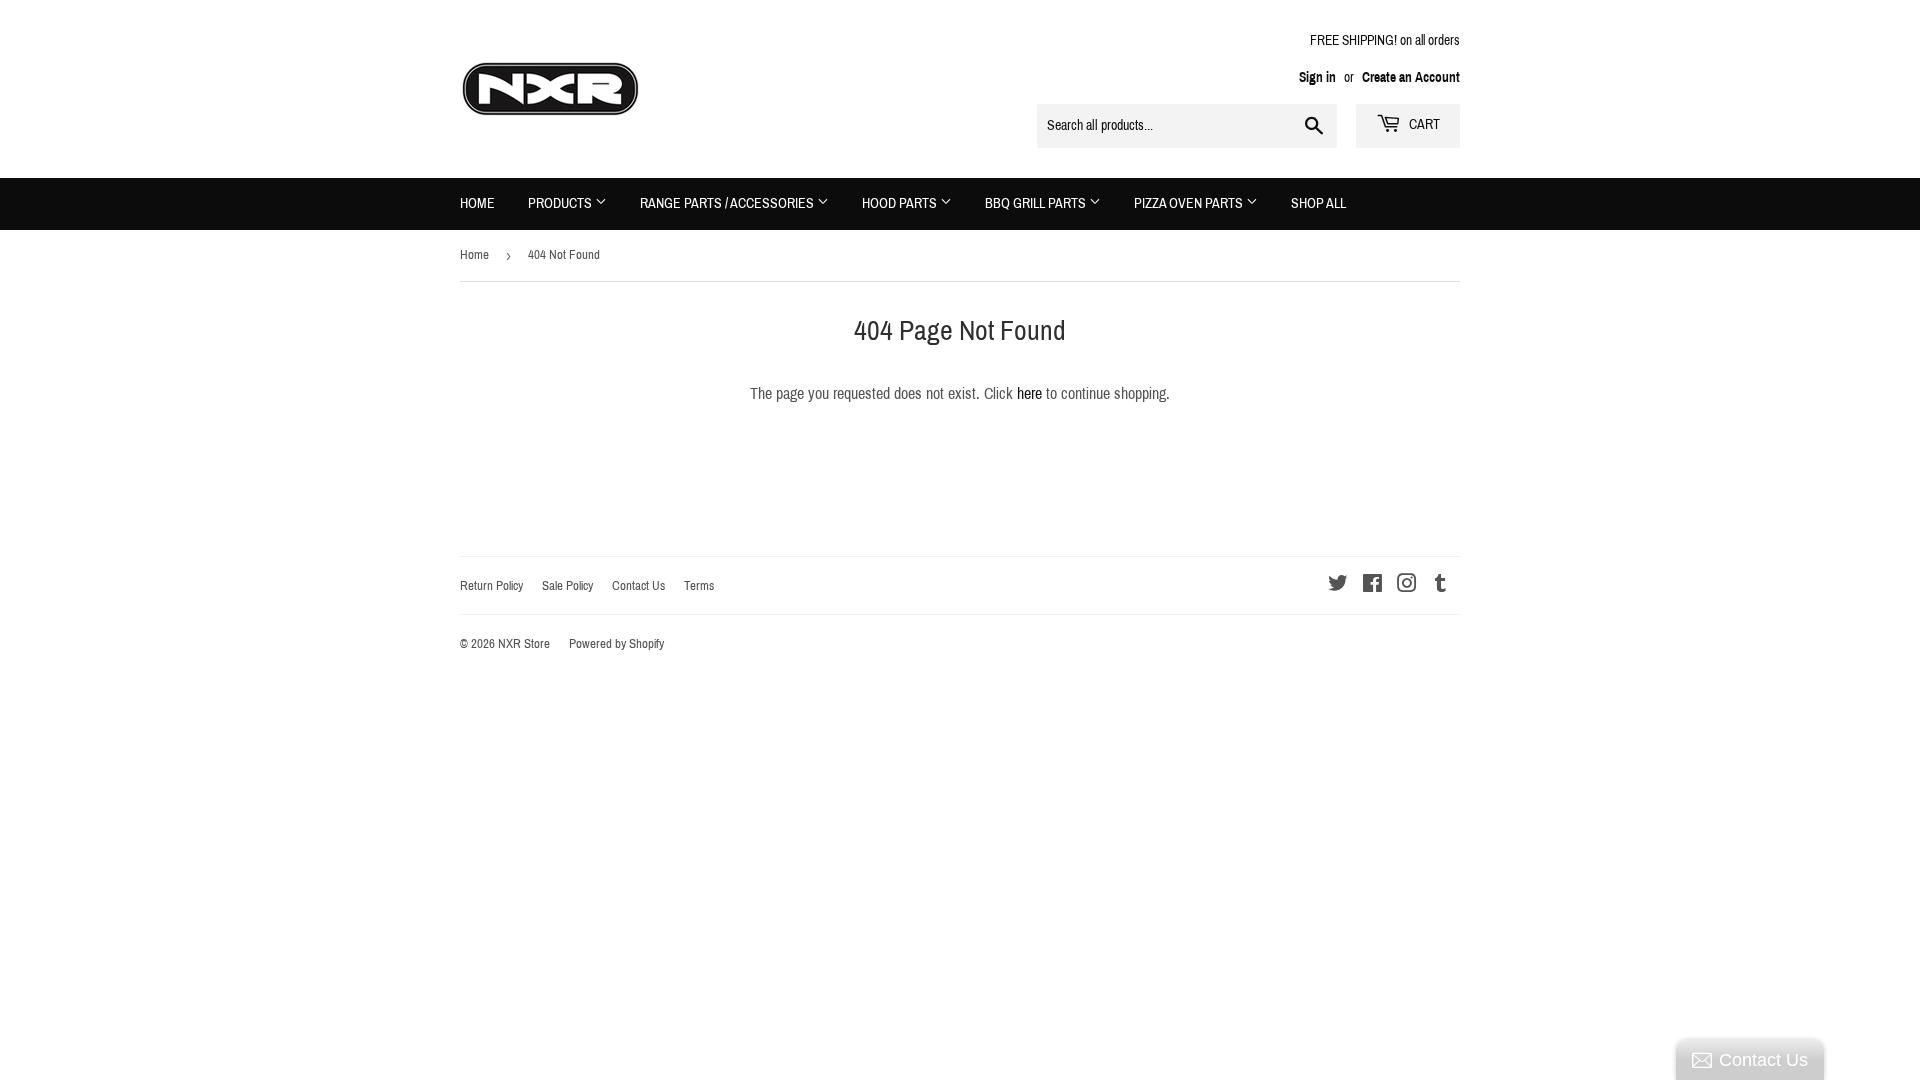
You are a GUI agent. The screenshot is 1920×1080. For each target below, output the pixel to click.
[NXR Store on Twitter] (1338, 585)
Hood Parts (901, 203)
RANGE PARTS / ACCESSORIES (728, 203)
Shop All (1318, 203)
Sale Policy (567, 586)
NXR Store (524, 644)
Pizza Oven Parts (1190, 203)
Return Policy (491, 586)
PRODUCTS (561, 203)
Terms (699, 586)
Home (477, 203)
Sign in (1317, 77)
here (1029, 393)
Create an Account (1411, 77)
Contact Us (638, 586)
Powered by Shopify (616, 644)
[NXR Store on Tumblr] (1440, 585)
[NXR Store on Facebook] (1372, 585)
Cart (1423, 124)
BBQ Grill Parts (1037, 203)
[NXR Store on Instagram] (1407, 585)
